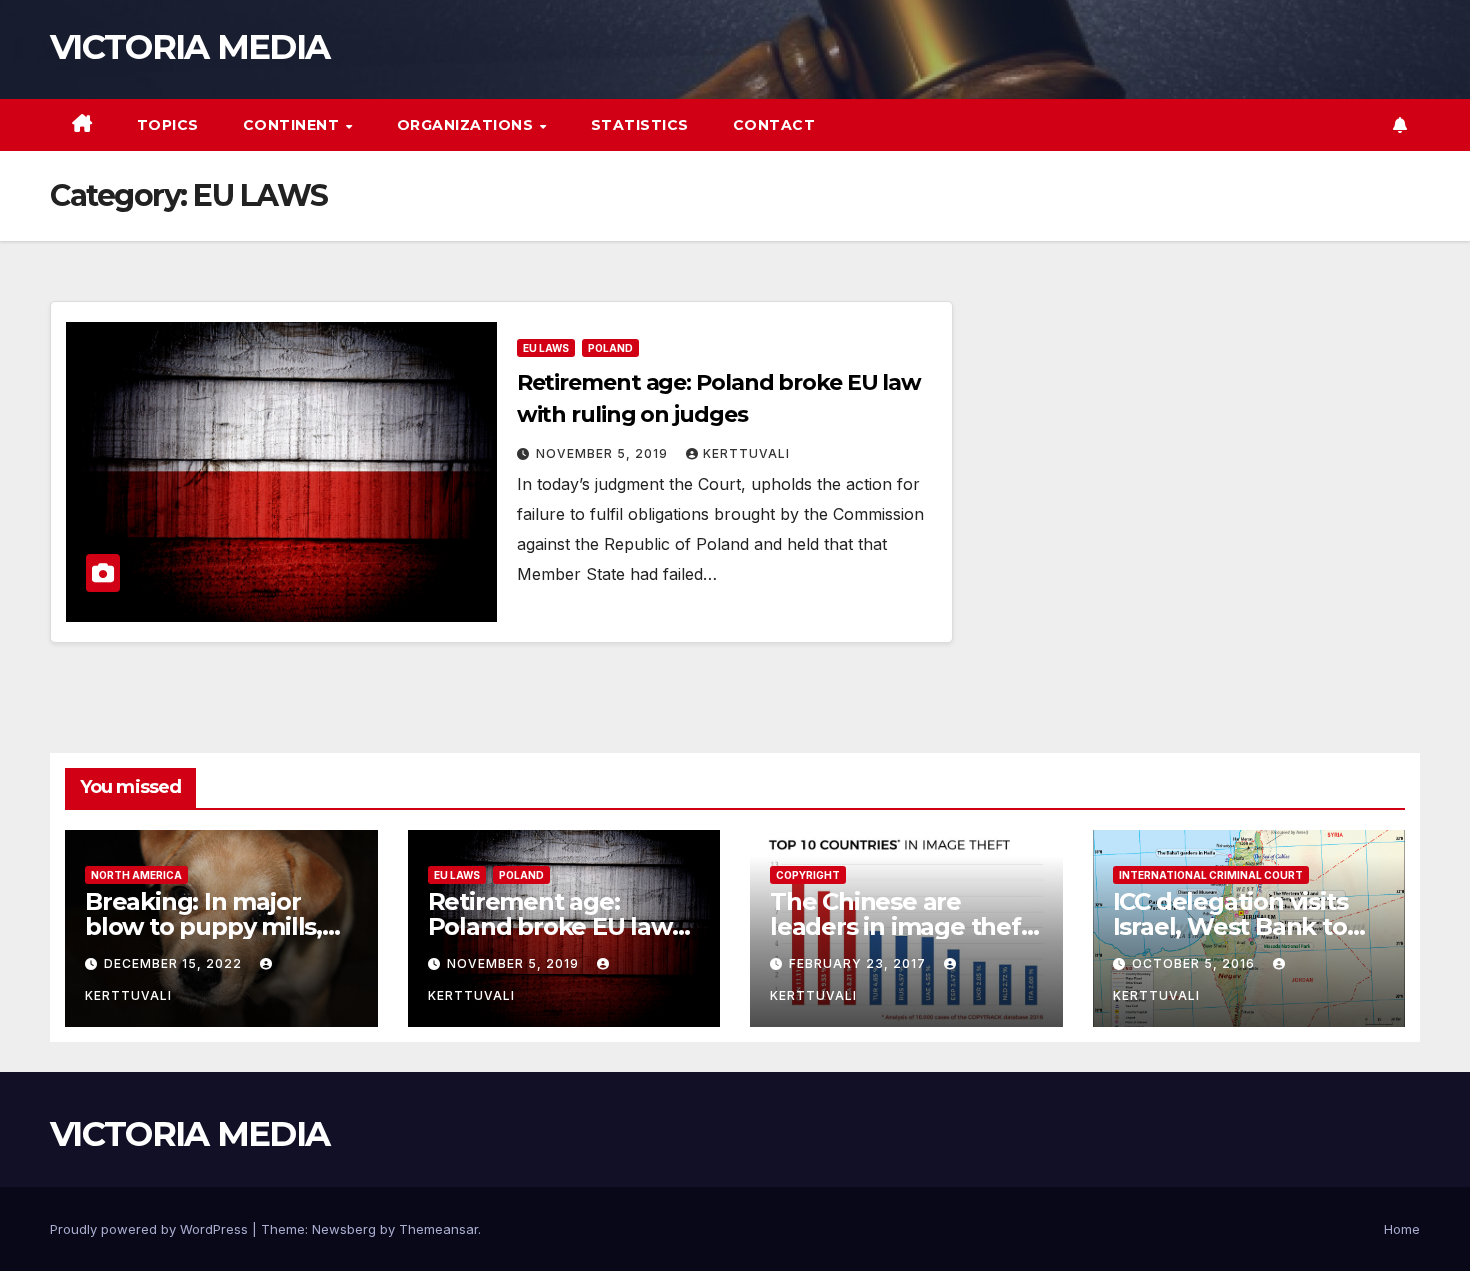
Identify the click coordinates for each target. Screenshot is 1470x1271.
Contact (774, 125)
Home (1402, 1229)
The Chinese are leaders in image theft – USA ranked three (900, 926)
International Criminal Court (1211, 875)
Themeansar (438, 1229)
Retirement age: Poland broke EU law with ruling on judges (553, 926)
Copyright (808, 875)
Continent (293, 125)
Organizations (467, 125)
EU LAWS (546, 348)
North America (136, 875)
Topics (168, 125)
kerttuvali (746, 453)
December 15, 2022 (175, 963)
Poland (610, 348)
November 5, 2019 (604, 453)
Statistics (640, 125)
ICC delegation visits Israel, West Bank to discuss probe (1230, 926)
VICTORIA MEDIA (189, 47)
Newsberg (344, 1229)
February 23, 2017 (859, 963)
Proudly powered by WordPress (151, 1229)
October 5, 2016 (1195, 963)
